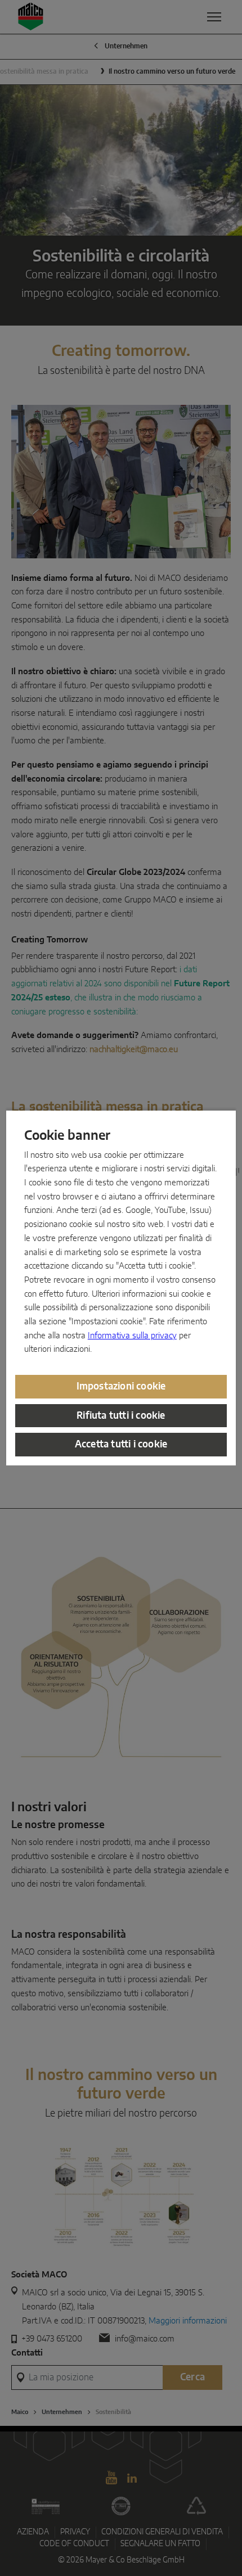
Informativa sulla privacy (132, 1336)
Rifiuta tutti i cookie (121, 1416)
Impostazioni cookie (121, 1386)
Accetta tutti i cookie (121, 1444)
